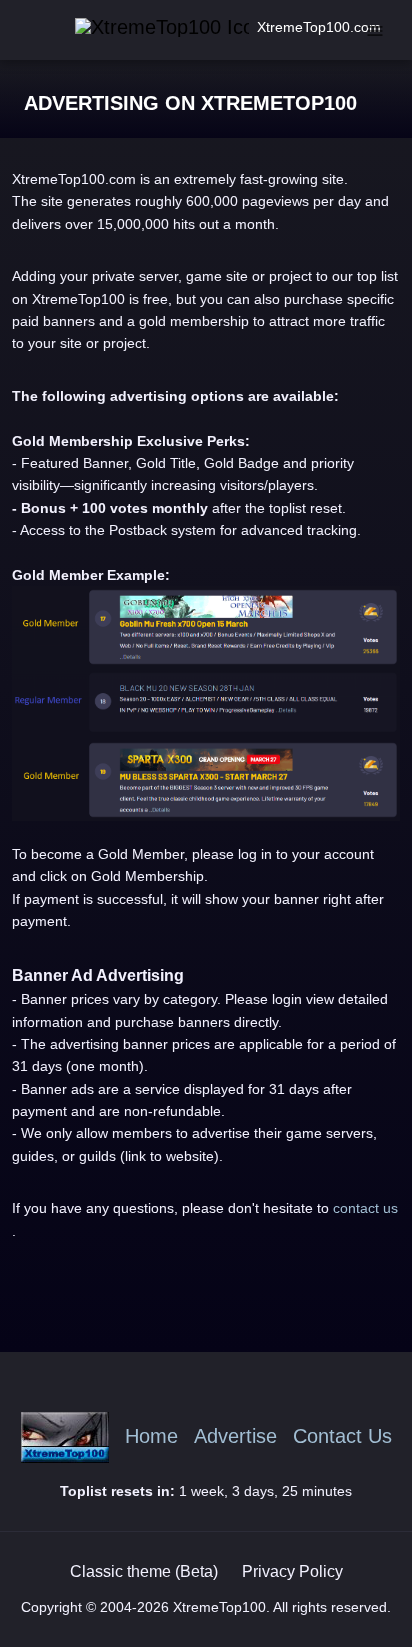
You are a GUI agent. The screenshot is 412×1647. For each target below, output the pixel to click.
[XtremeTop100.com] (137, 27)
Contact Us (342, 1436)
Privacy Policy (292, 1571)
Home (151, 1436)
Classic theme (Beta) (144, 1571)
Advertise (235, 1436)
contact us (365, 1208)
